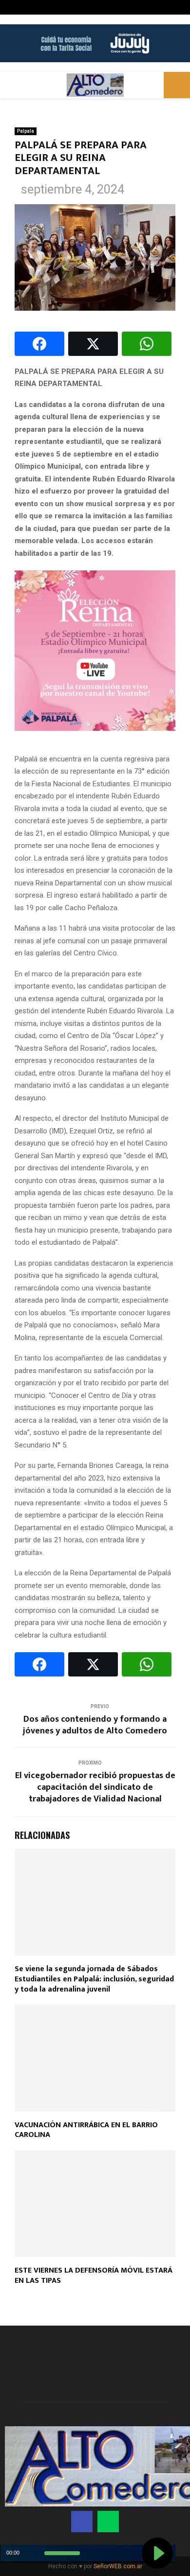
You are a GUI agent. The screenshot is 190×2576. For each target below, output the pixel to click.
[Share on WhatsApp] (147, 344)
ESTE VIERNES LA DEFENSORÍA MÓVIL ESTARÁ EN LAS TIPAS (94, 2276)
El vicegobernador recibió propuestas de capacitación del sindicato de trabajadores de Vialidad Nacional (95, 1787)
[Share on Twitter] (93, 344)
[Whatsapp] (108, 2522)
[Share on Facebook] (39, 344)
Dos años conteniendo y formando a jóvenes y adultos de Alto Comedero (95, 1725)
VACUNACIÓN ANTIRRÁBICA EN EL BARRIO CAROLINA (86, 2130)
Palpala (26, 131)
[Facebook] (82, 2522)
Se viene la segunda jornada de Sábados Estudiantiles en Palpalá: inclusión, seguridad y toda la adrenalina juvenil (94, 1979)
